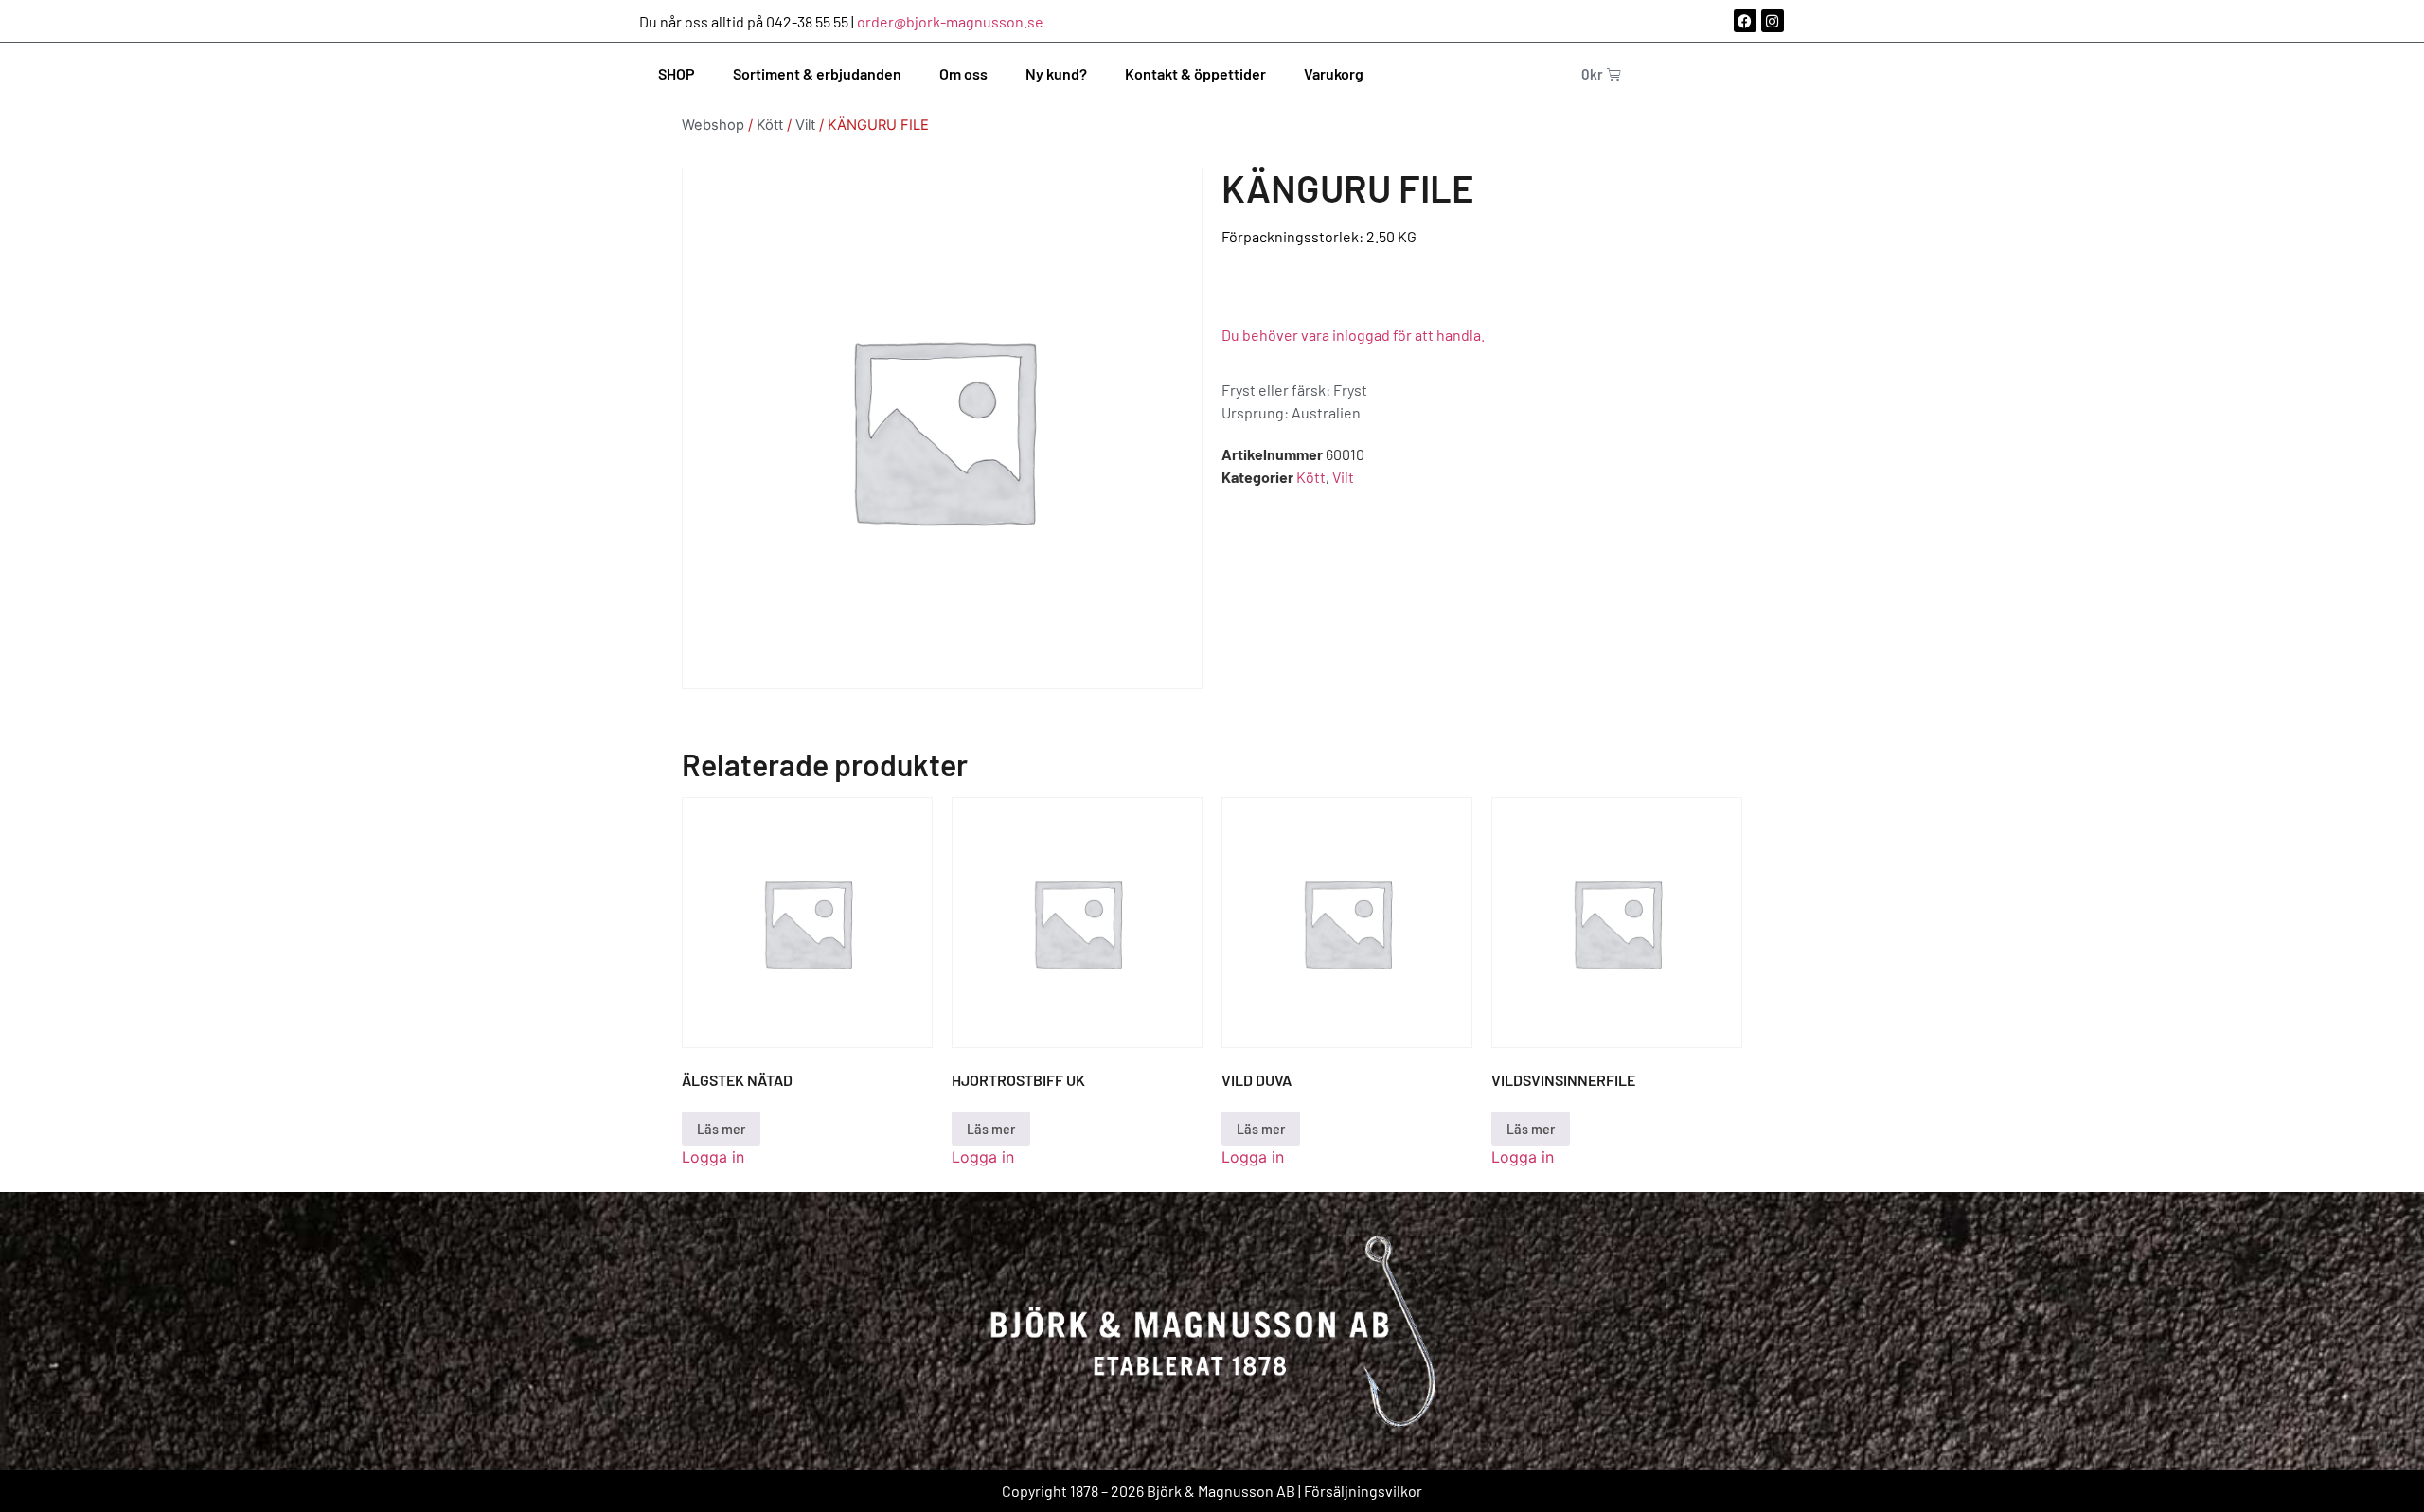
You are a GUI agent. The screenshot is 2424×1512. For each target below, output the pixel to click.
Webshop (713, 125)
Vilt (805, 125)
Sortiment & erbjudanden (817, 73)
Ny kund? (1056, 73)
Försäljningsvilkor (1363, 1491)
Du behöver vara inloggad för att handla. (1353, 335)
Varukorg (1334, 73)
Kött (770, 125)
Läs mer (721, 1128)
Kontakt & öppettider (1195, 73)
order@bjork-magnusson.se (950, 21)
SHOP (677, 73)
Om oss (963, 73)
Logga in (713, 1157)
